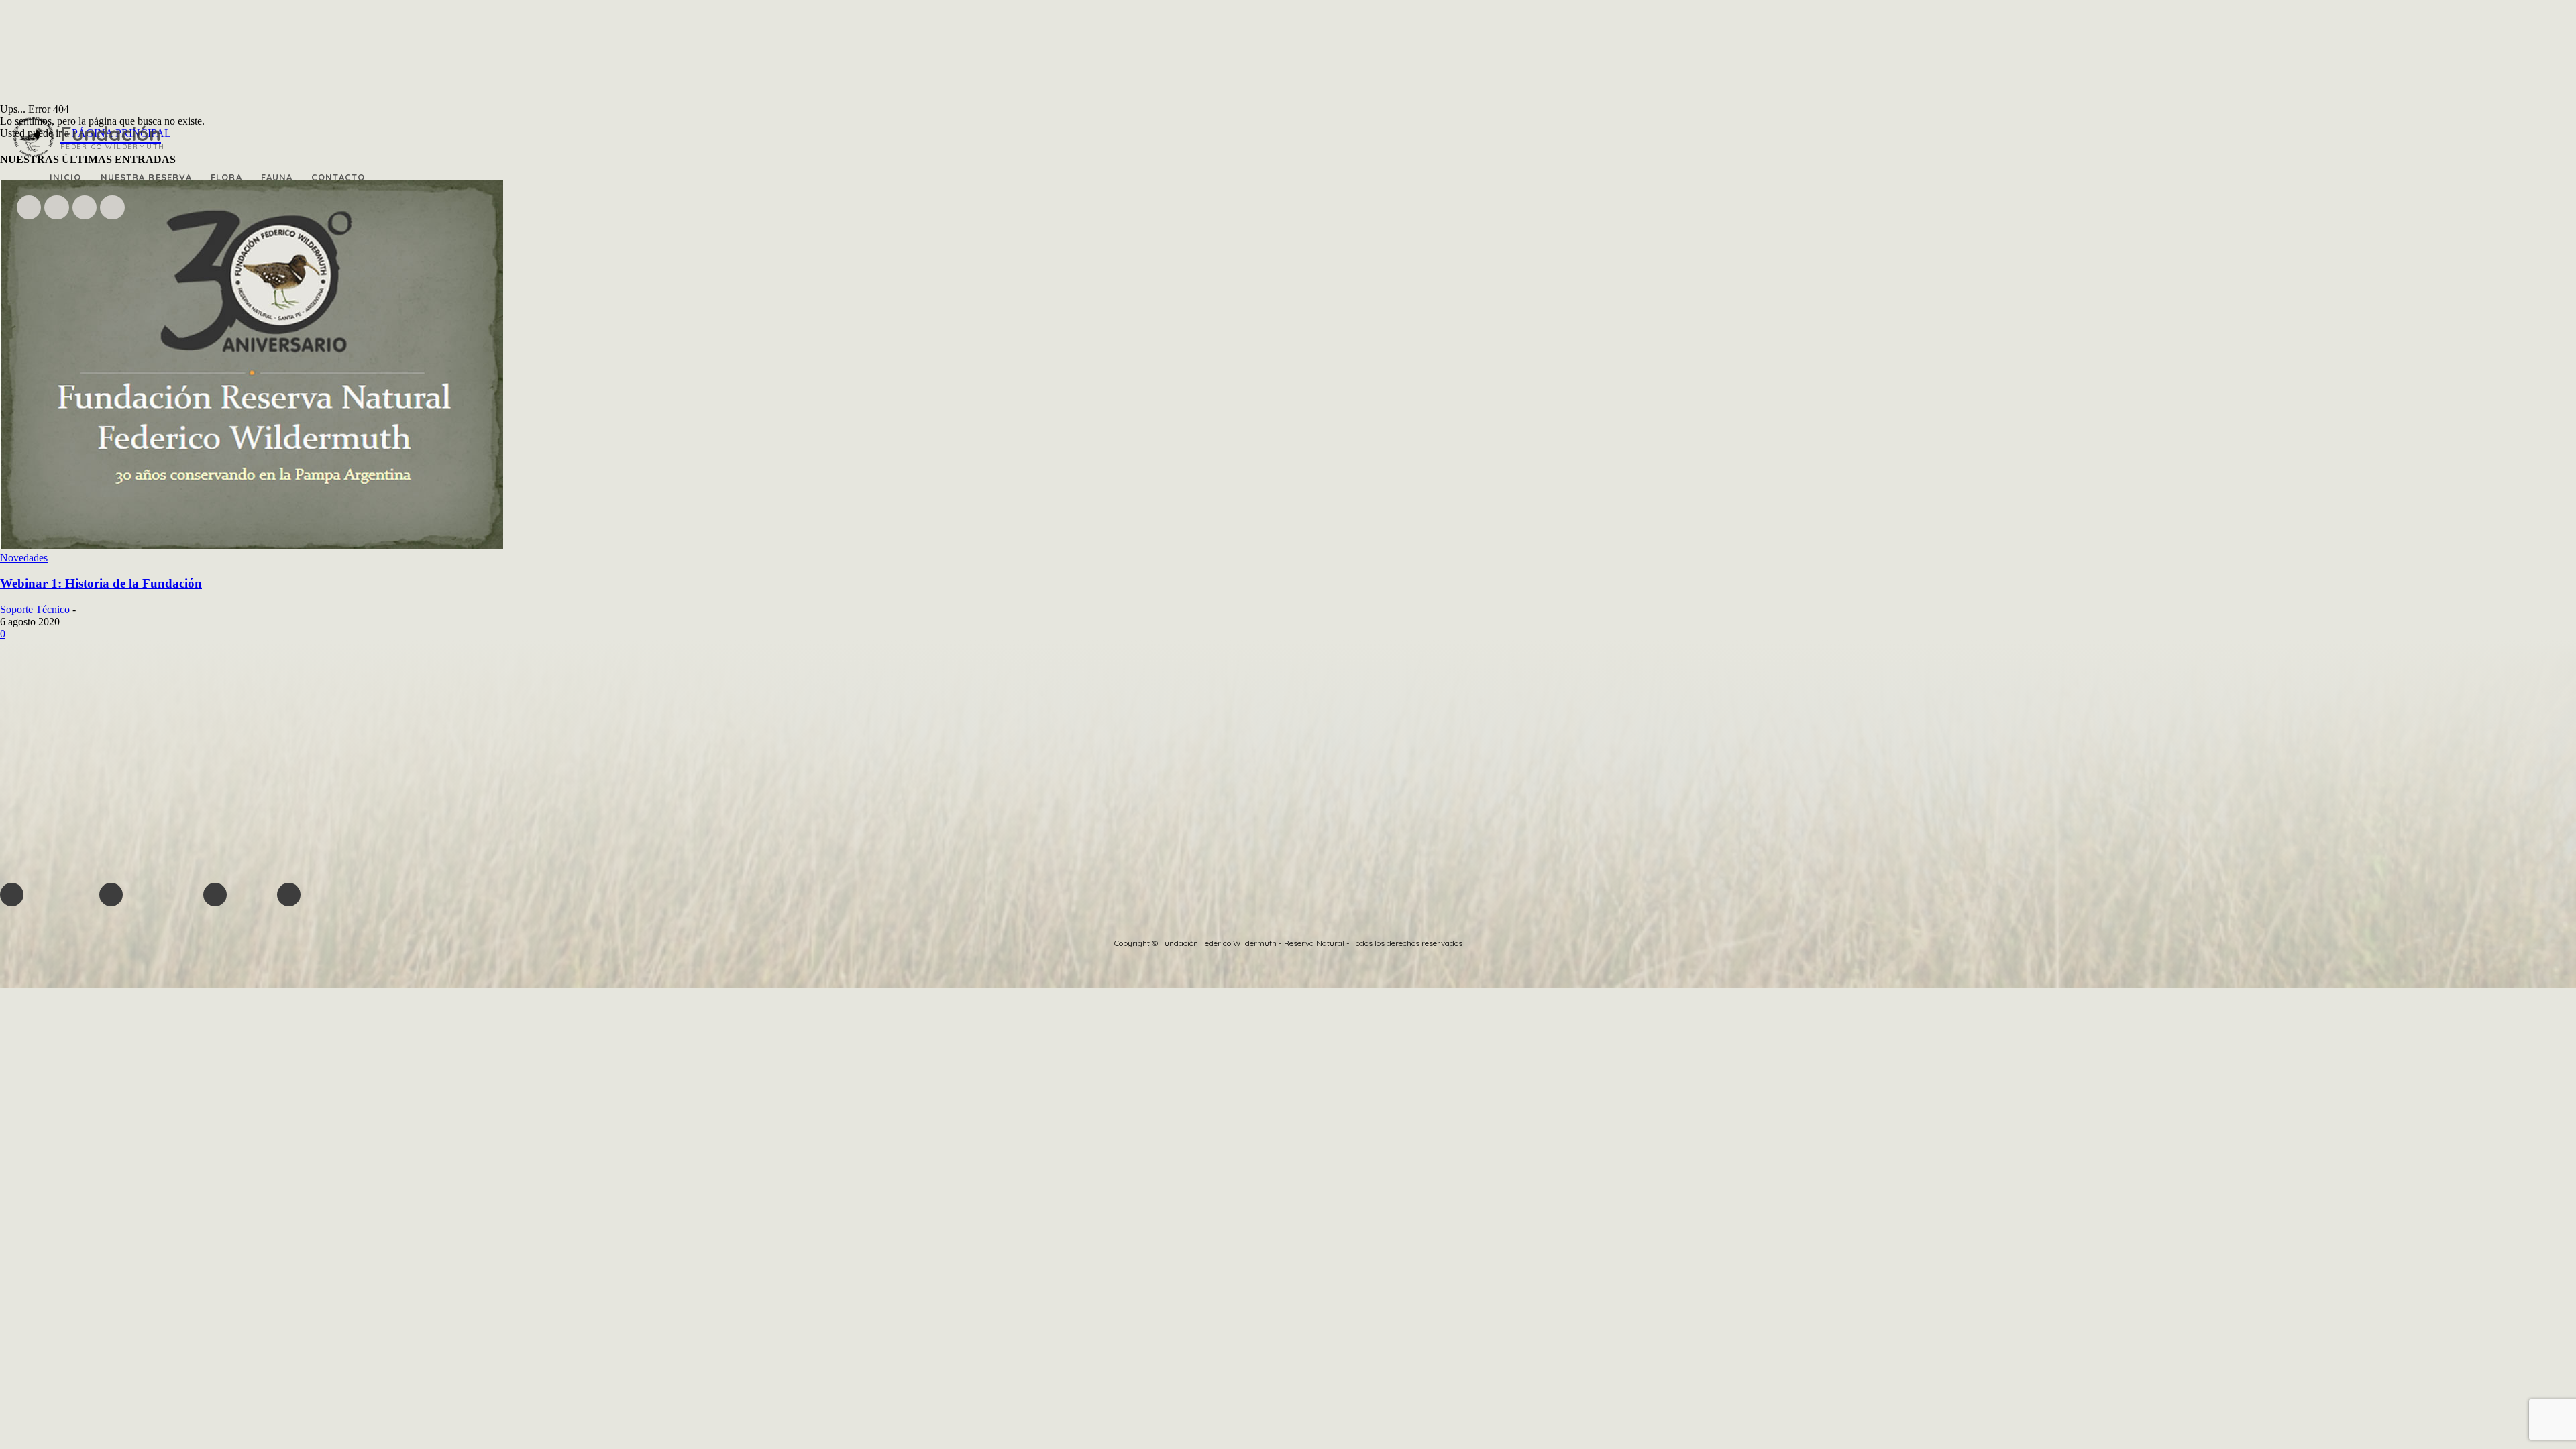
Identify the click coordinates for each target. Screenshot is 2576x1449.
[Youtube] (112, 207)
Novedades (24, 558)
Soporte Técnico (35, 609)
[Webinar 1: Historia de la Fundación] (252, 546)
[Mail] (85, 207)
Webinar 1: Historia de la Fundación (101, 583)
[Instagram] (56, 207)
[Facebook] (29, 207)
